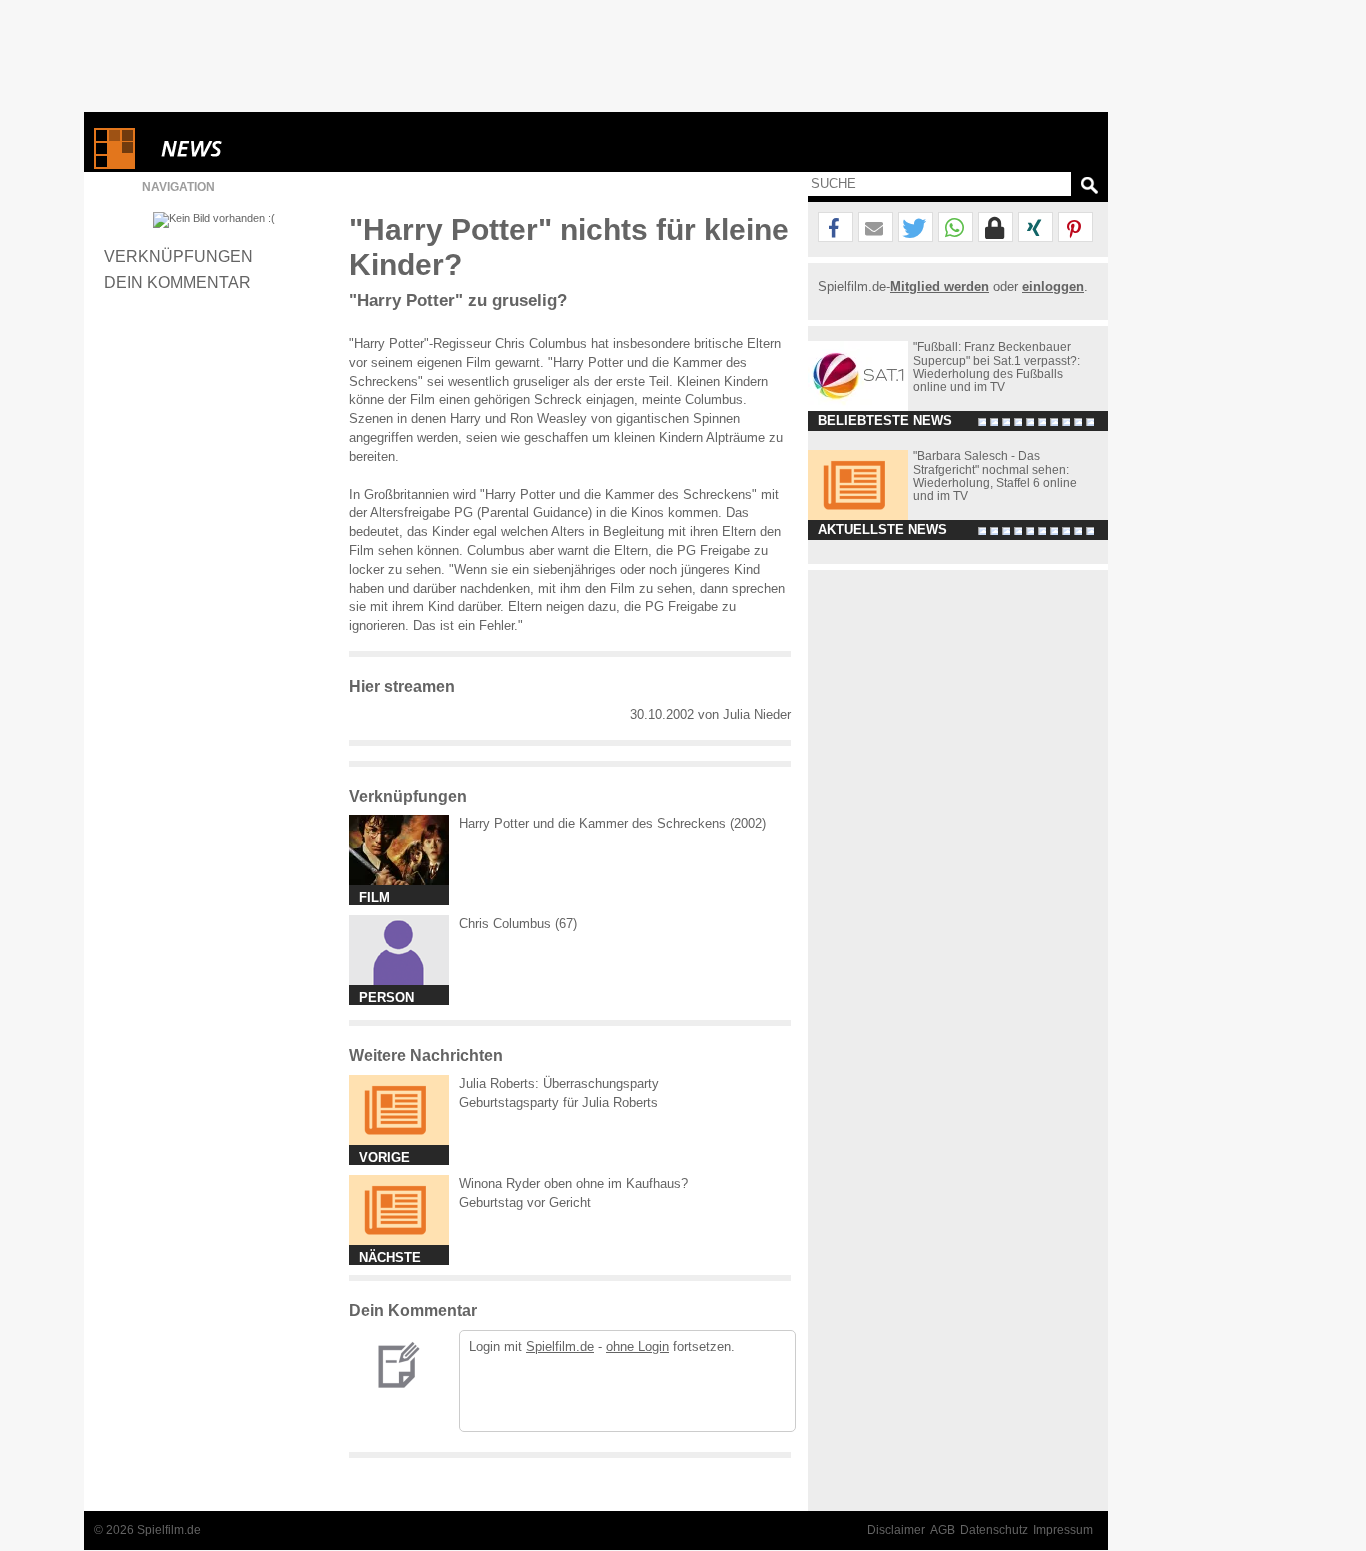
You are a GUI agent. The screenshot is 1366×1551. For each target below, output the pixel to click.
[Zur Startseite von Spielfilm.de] (114, 164)
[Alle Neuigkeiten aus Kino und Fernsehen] (264, 148)
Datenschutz (994, 1530)
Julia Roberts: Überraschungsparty (559, 1083)
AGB (942, 1530)
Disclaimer (896, 1530)
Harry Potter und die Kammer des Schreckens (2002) (612, 823)
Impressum (1063, 1530)
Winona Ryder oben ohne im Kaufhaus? (573, 1183)
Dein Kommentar (177, 282)
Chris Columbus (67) (518, 923)
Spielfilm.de (560, 1346)
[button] (835, 228)
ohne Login (637, 1346)
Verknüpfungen (178, 256)
